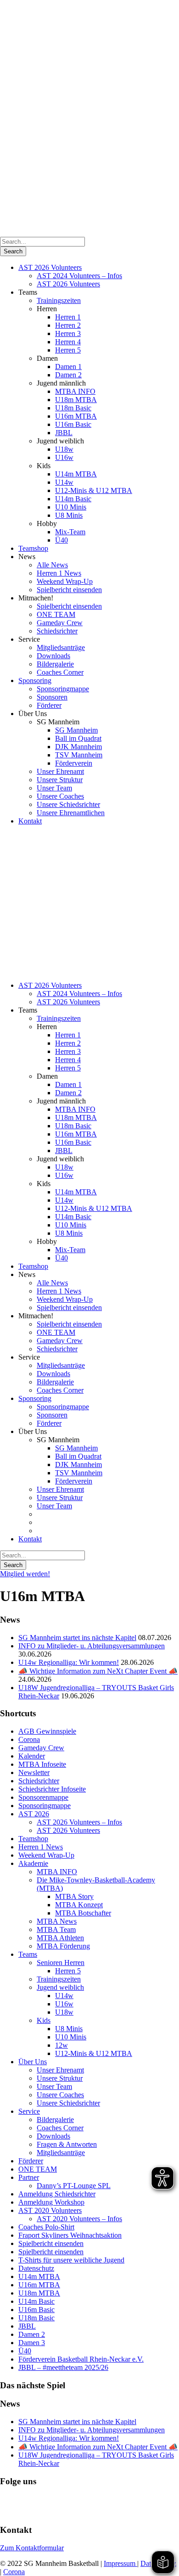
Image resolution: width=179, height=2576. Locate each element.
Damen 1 (68, 367)
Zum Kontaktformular (32, 2548)
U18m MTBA (76, 400)
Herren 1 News (59, 573)
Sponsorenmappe (43, 1797)
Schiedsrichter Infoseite (52, 1789)
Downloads (53, 656)
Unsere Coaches (60, 796)
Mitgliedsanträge (61, 647)
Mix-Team (70, 532)
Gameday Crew (60, 623)
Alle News (52, 565)
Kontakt (30, 821)
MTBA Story (74, 1896)
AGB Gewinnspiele (47, 1731)
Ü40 (62, 540)
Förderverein (74, 763)
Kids (44, 2020)
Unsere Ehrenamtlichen (71, 813)
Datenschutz (36, 2268)
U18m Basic (73, 408)
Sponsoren (52, 697)
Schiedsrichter (57, 631)
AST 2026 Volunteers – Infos (79, 1822)
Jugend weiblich (60, 1987)
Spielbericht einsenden (69, 590)
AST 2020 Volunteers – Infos (79, 2219)
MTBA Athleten (60, 1938)
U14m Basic (73, 499)
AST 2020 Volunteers (50, 2210)
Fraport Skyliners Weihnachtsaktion (70, 2235)
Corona (29, 1739)
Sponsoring (35, 680)
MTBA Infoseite (42, 1764)
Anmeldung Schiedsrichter (57, 2194)
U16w (64, 457)
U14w (64, 482)
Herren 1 (68, 317)
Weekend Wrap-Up (65, 581)
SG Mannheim (76, 730)
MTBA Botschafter (83, 1913)
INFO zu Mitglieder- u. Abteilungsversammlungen (92, 1646)
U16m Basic (73, 424)
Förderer (49, 705)
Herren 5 (68, 350)
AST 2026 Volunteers (50, 267)
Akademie (33, 1863)
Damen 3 (32, 2343)
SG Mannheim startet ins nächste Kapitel (77, 1638)
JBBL (64, 433)
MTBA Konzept (79, 1905)
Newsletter (34, 1772)
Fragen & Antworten (67, 2144)
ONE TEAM (56, 614)
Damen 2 (68, 375)
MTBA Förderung (63, 1946)
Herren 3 (68, 333)
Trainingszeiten (59, 300)
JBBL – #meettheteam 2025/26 (63, 2367)
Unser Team (54, 788)
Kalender (32, 1756)
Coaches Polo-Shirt (46, 2227)
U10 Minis (71, 507)
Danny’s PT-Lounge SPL (74, 2186)
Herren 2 (68, 325)
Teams (28, 1954)
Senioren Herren (61, 1963)
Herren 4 (68, 342)
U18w (64, 449)
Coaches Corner (60, 672)
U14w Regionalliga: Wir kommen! (69, 1662)
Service (29, 2111)
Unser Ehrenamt (60, 771)
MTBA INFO (75, 391)
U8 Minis (69, 515)
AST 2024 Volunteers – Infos (79, 276)
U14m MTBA (76, 474)
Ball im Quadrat (78, 738)
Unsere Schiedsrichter (68, 804)
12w (62, 2045)
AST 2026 (34, 1814)
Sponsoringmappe (63, 689)
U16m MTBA (76, 416)
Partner (29, 2177)
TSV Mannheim (79, 755)
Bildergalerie (55, 664)
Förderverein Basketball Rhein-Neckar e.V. (81, 2359)
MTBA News (57, 1921)
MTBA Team (56, 1929)
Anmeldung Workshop (51, 2202)
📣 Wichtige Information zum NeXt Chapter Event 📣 (98, 1671)
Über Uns (33, 2062)
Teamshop (33, 548)
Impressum (120, 2563)
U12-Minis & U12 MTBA (94, 490)
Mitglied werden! (25, 1574)
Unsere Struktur (60, 780)
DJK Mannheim (78, 747)
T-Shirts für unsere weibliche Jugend (71, 2260)
